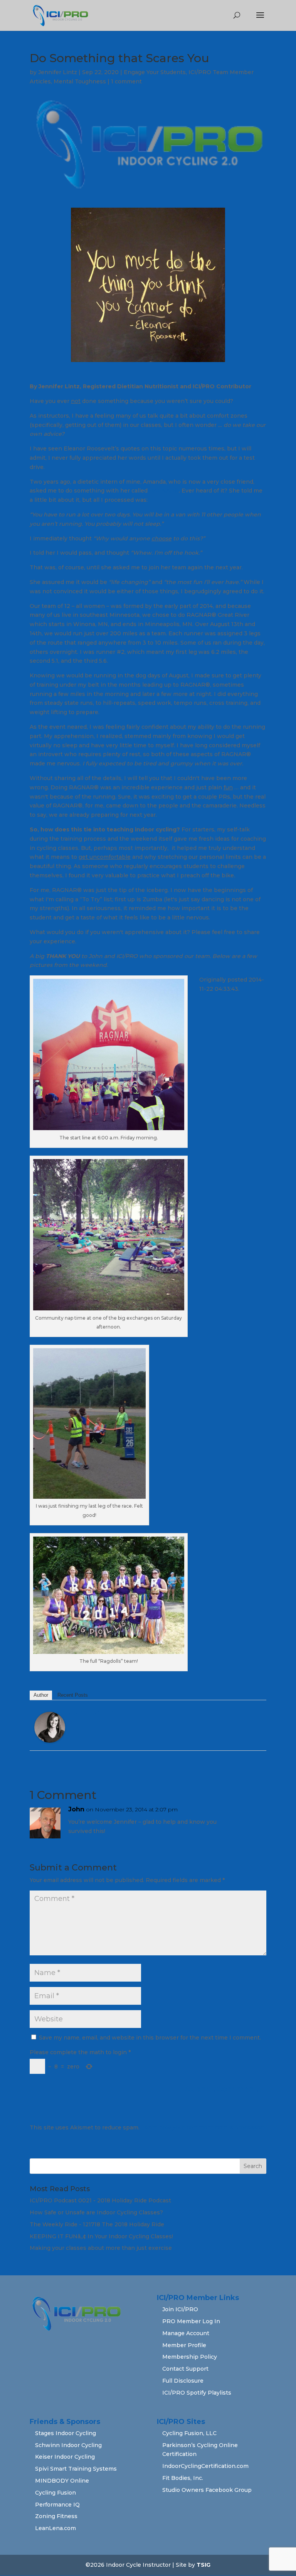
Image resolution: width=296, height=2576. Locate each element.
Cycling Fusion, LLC (189, 2433)
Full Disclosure (183, 2381)
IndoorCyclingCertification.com (205, 2466)
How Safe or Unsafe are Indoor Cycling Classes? (96, 2212)
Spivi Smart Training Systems (76, 2469)
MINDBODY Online (62, 2481)
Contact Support (185, 2369)
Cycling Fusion (55, 2493)
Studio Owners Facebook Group (207, 2490)
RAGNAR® (164, 491)
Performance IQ (57, 2505)
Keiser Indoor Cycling (65, 2457)
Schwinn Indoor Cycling (68, 2445)
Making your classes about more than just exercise (101, 2248)
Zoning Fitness (56, 2516)
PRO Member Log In (191, 2321)
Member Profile (184, 2345)
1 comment (126, 81)
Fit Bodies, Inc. (183, 2478)
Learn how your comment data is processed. (203, 2127)
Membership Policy (190, 2357)
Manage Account (186, 2333)
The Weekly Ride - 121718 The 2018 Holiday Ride (97, 2224)
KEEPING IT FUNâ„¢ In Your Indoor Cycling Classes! (101, 2236)
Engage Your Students (155, 72)
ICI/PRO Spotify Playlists (197, 2393)
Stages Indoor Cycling (66, 2433)
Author (41, 1695)
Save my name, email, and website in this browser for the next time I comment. (150, 2038)
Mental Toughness (80, 81)
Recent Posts (73, 1695)
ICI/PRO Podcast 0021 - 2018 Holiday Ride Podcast (100, 2200)
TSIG (203, 2565)
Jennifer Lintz (58, 72)
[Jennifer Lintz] (50, 1738)
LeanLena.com (55, 2528)
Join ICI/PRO (180, 2309)
